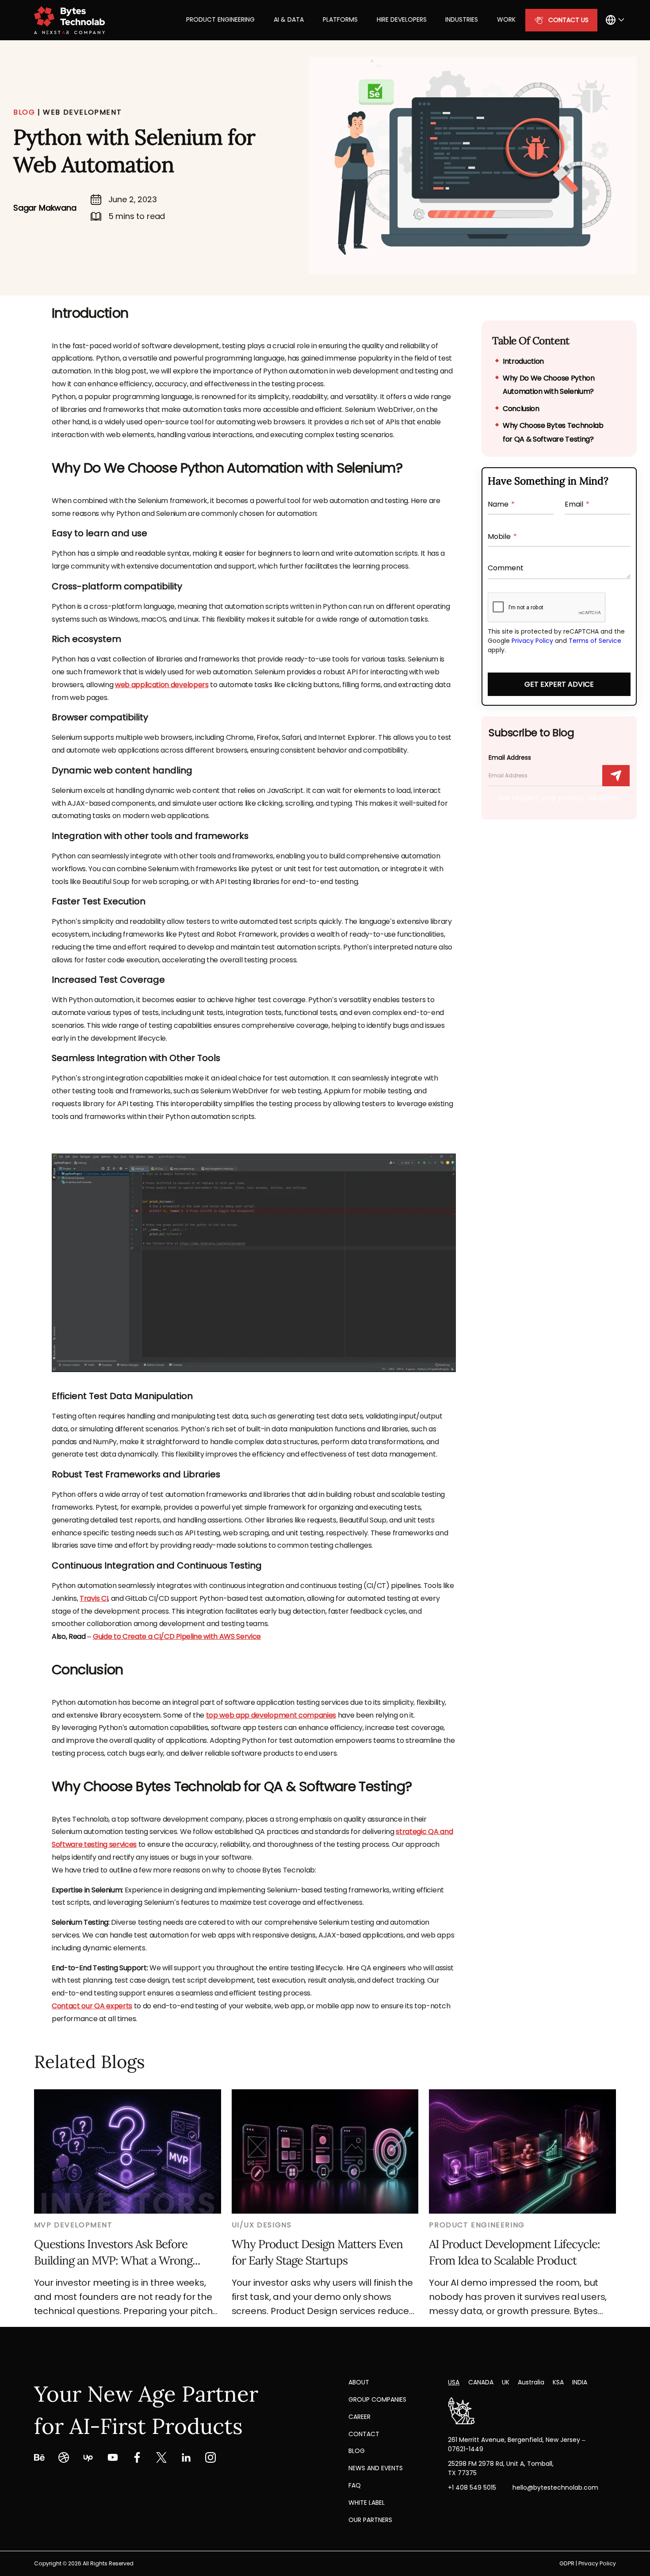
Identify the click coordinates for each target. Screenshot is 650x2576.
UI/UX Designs (262, 2225)
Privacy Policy (532, 641)
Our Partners (370, 2520)
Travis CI (94, 1598)
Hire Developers (402, 19)
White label (367, 2503)
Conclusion (521, 409)
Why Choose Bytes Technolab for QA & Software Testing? (553, 432)
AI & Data (289, 19)
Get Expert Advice (559, 684)
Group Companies (377, 2399)
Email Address (510, 757)
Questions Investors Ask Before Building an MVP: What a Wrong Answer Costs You (113, 2253)
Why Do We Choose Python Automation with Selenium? (549, 385)
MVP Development (73, 2225)
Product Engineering (220, 19)
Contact (364, 2434)
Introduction (523, 361)
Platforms (340, 19)
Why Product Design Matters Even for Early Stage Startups (317, 2252)
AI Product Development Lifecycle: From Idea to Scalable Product (514, 2252)
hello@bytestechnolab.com (555, 2488)
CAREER (359, 2417)
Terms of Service (595, 641)
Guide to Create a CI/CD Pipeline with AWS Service (177, 1636)
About (359, 2382)
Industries (462, 19)
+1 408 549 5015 (472, 2488)
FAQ (355, 2485)
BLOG (24, 112)
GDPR (567, 2563)
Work (506, 19)
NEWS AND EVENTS (376, 2468)
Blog (357, 2451)
